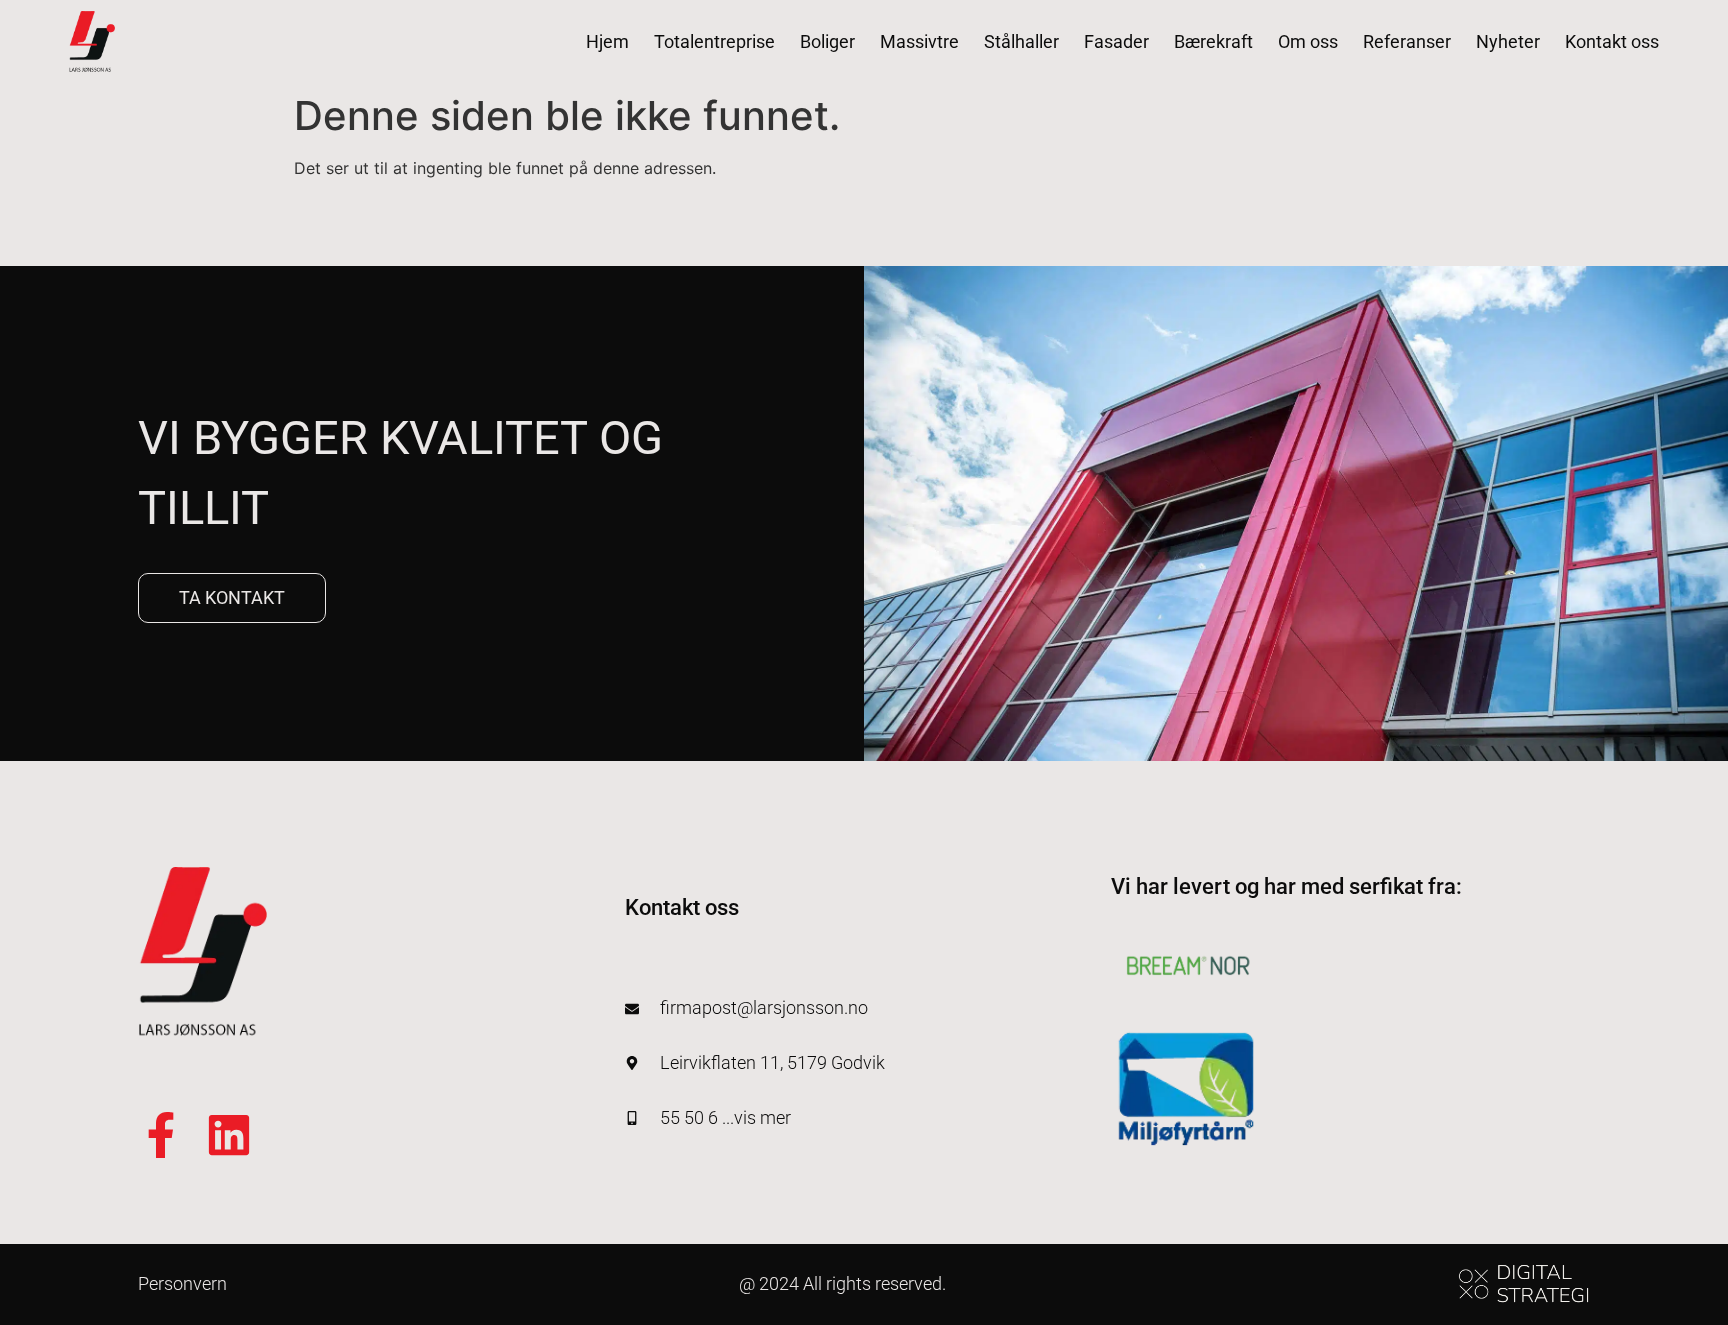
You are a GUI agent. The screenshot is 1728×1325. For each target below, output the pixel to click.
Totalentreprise (714, 41)
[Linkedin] (229, 1135)
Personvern (182, 1283)
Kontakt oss (1612, 41)
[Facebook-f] (161, 1135)
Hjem (607, 41)
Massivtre (919, 41)
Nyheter (1508, 41)
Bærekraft (1213, 41)
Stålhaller (1021, 41)
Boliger (827, 41)
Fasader (1116, 41)
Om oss (1308, 41)
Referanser (1407, 41)
